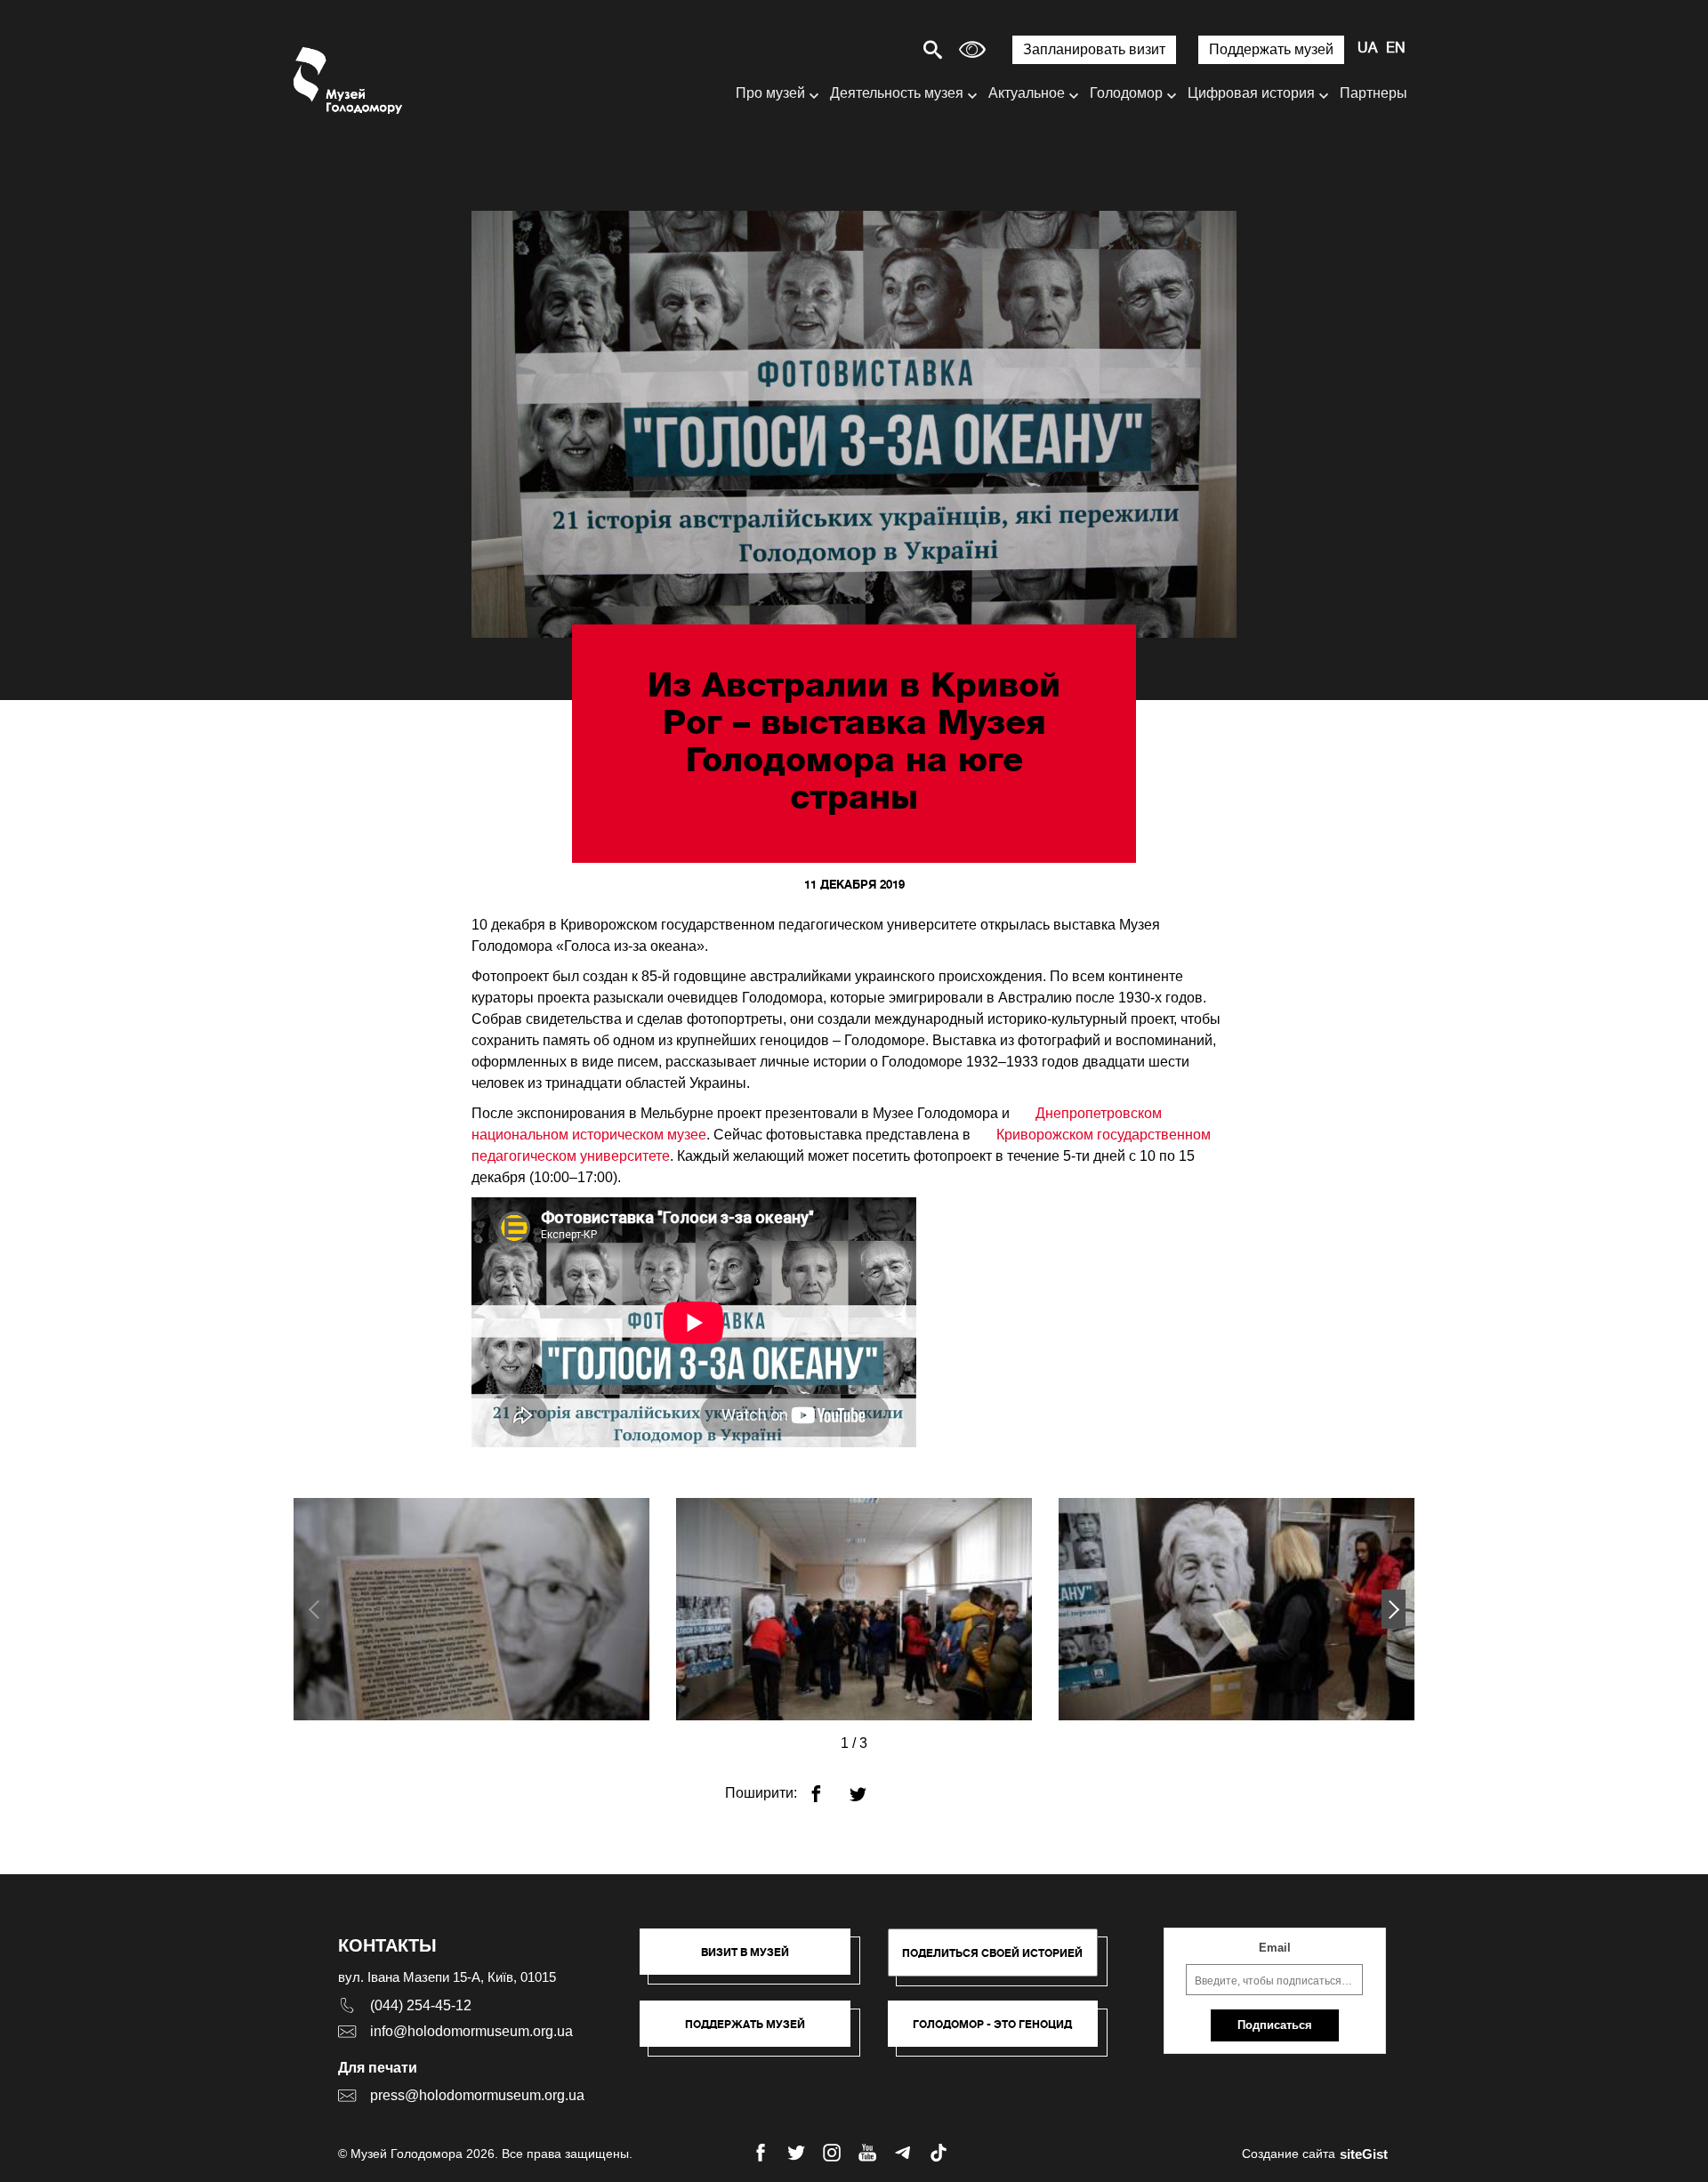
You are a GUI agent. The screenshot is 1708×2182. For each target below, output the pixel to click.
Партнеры (1374, 93)
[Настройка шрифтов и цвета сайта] (972, 49)
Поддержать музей (1271, 49)
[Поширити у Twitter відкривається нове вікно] (869, 1787)
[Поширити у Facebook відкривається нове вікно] (827, 1787)
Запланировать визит (1094, 49)
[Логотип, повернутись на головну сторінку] (349, 81)
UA (1367, 49)
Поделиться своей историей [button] (992, 1953)
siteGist (1364, 2154)
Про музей (770, 93)
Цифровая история (1251, 93)
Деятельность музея (897, 93)
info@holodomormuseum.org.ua (471, 2031)
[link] (754, 2033)
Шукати (870, 49)
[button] (1394, 1609)
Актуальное (1027, 93)
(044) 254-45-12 (421, 2005)
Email (1275, 1948)
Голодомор (1126, 93)
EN (1396, 49)
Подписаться (1275, 2025)
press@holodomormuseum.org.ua (477, 2095)
